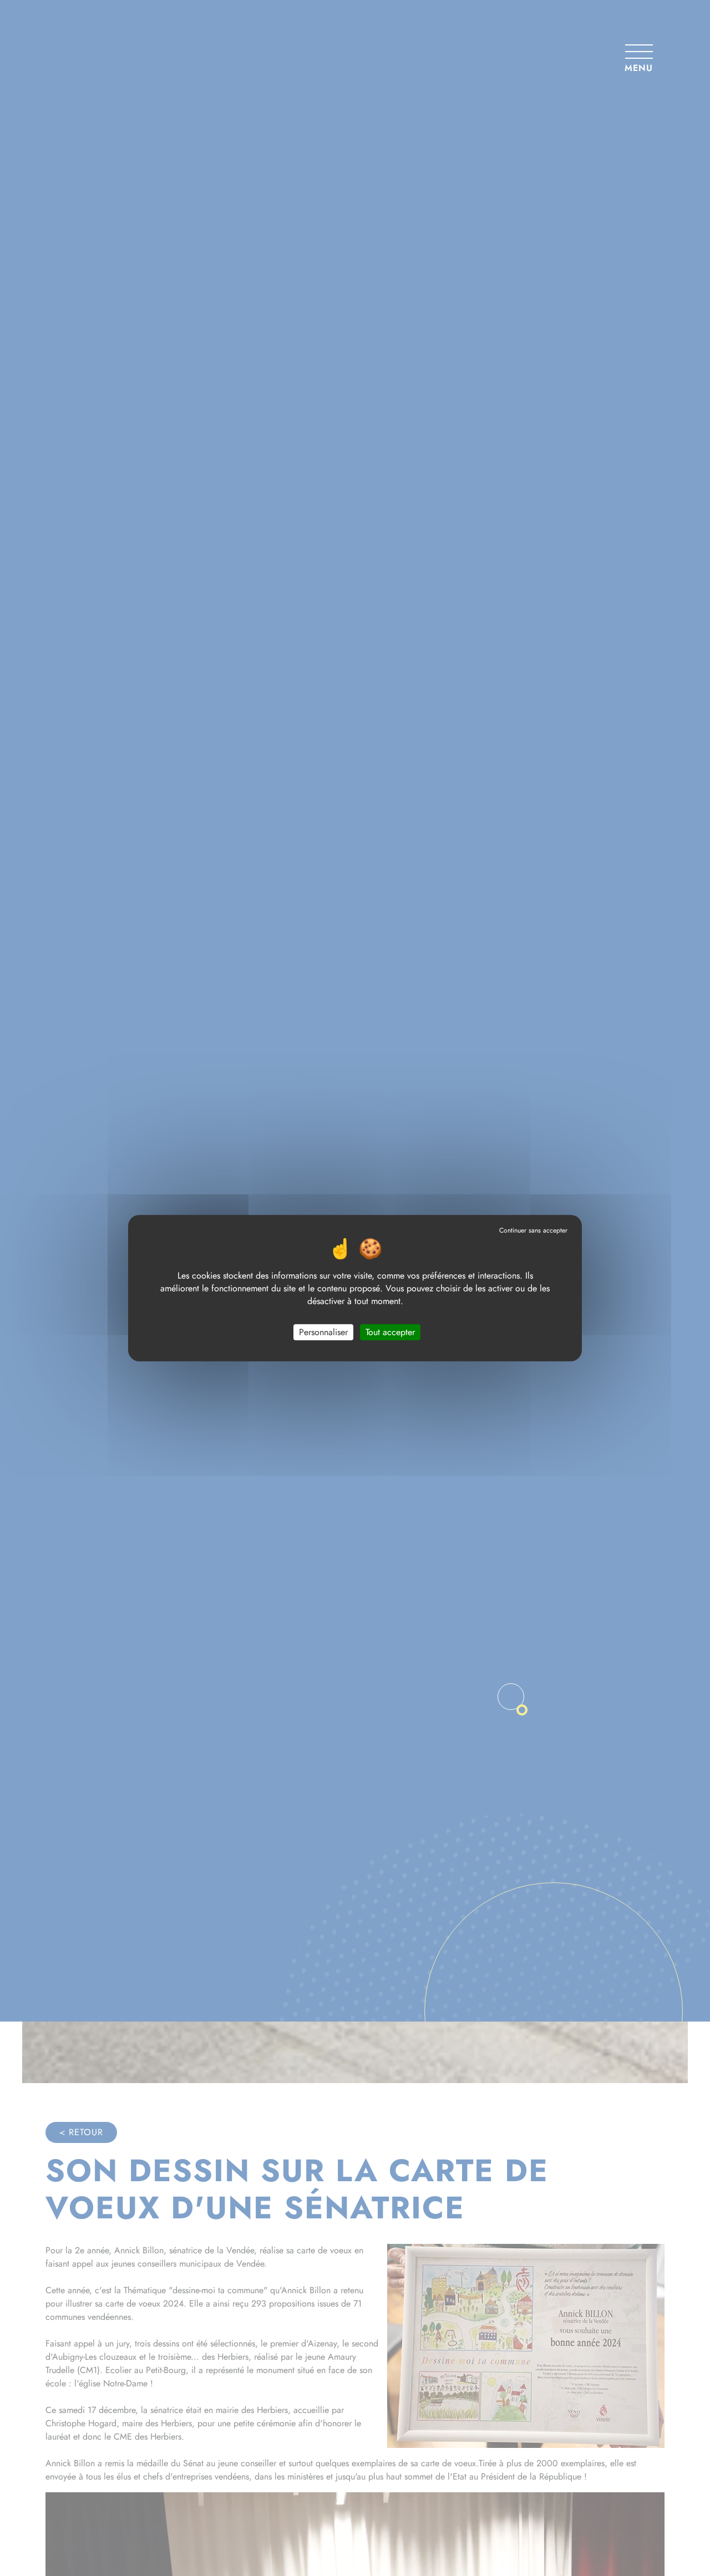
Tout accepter (390, 1332)
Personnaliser (323, 1332)
